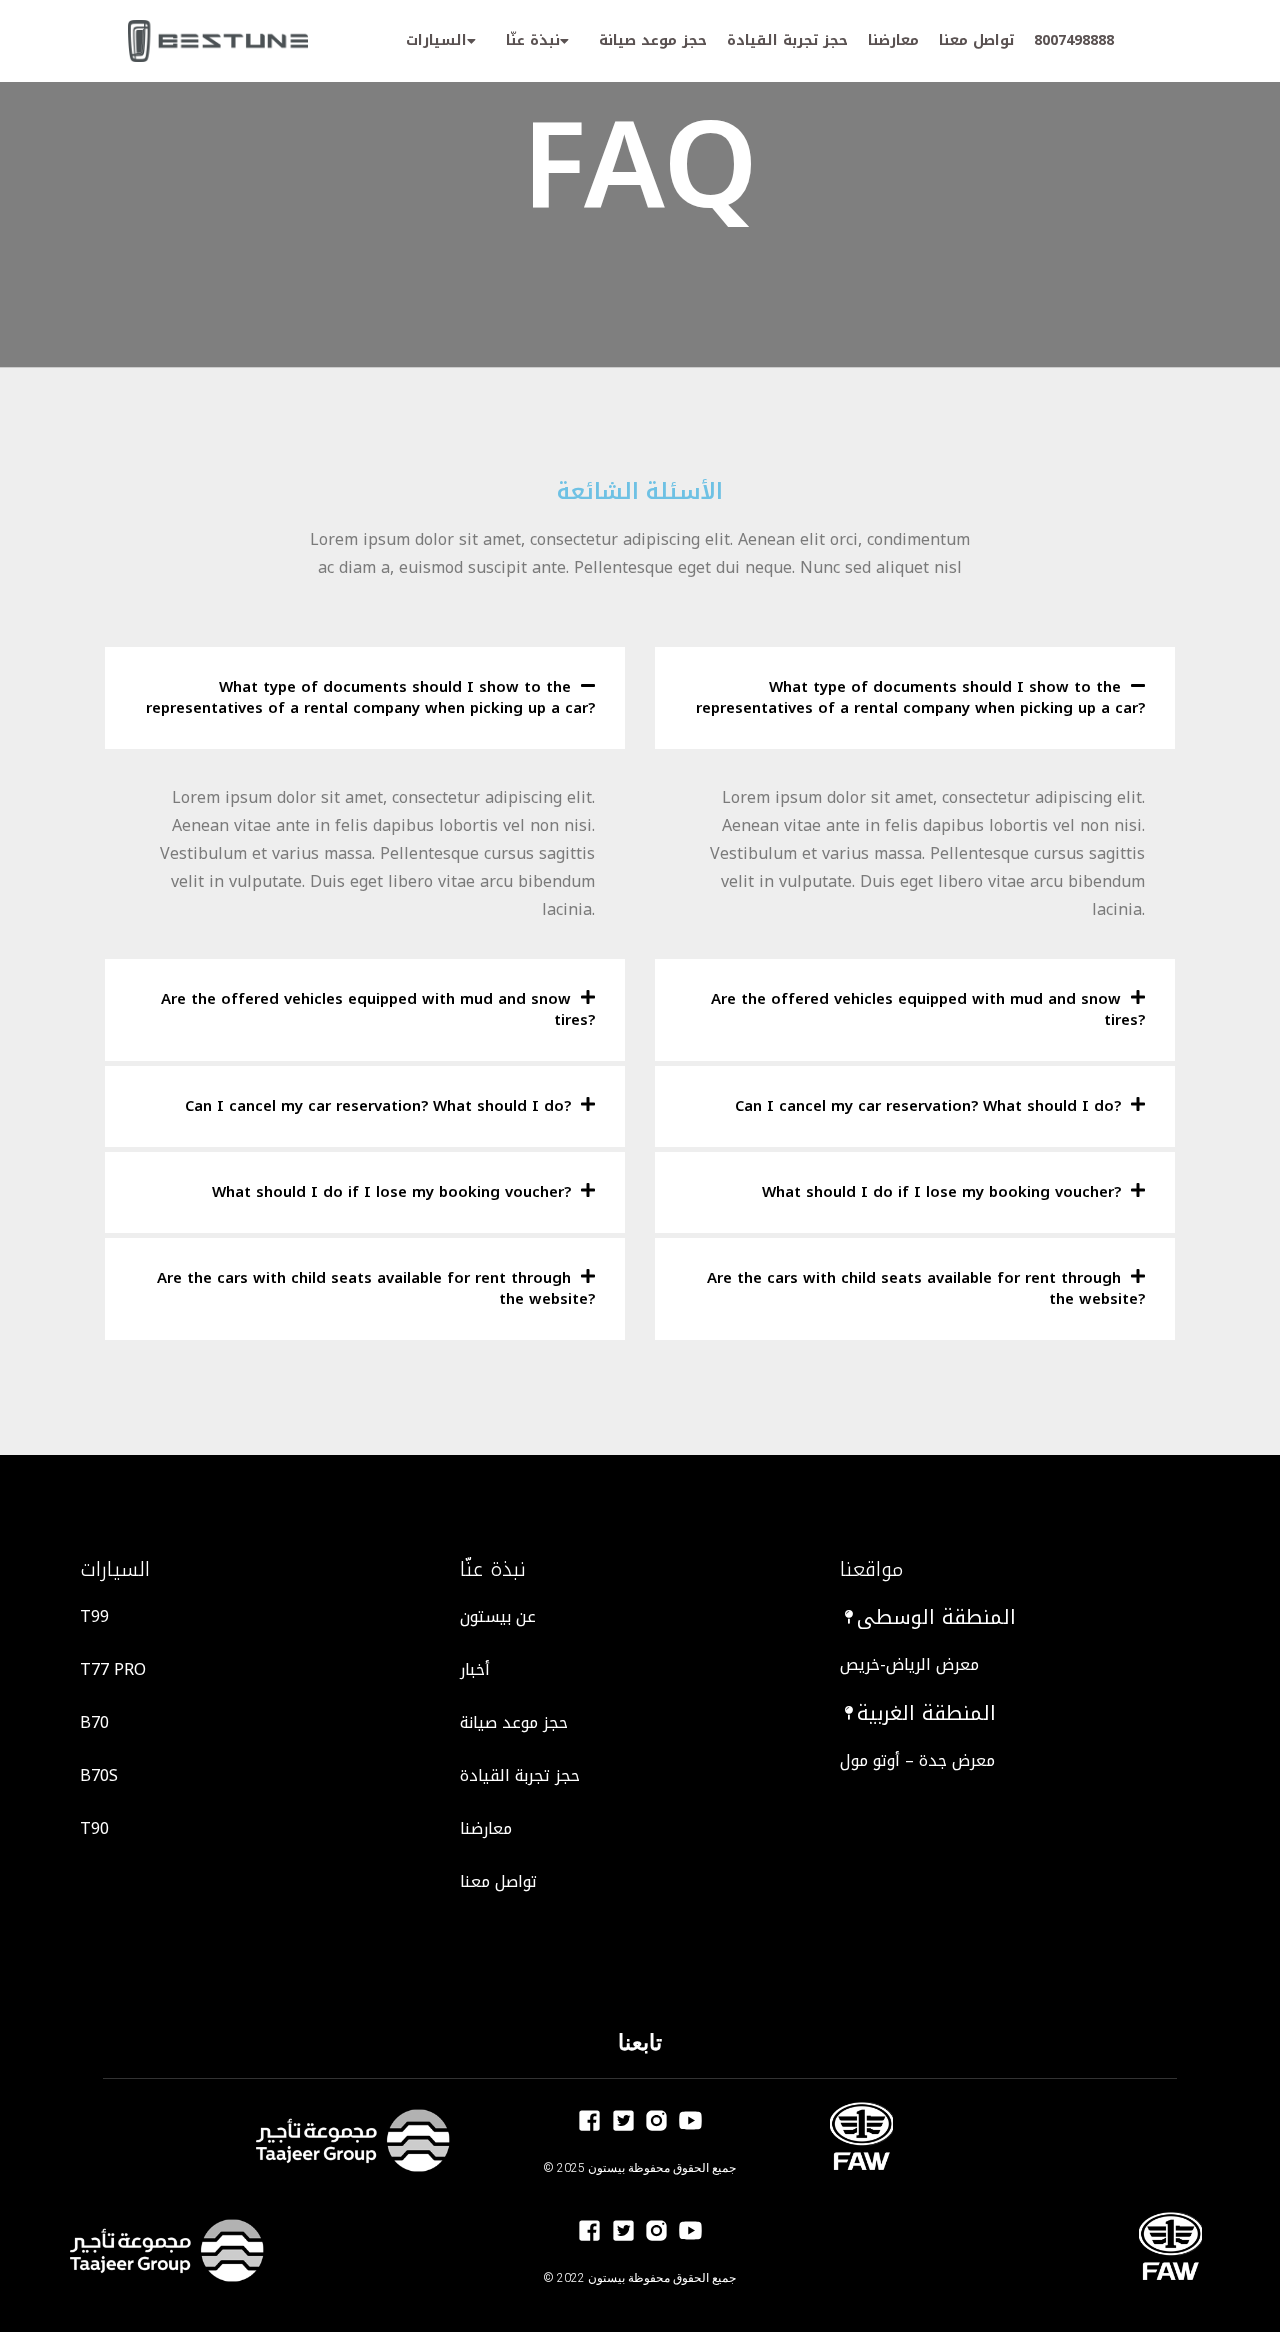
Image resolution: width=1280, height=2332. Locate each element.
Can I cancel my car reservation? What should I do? (378, 1106)
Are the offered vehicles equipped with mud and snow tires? (378, 1009)
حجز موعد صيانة (653, 40)
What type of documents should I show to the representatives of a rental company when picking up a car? (370, 697)
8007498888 (1074, 40)
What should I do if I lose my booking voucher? (391, 1192)
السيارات (436, 40)
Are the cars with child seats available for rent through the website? (376, 1288)
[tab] (365, 698)
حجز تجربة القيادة (787, 40)
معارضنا (893, 40)
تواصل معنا (976, 40)
